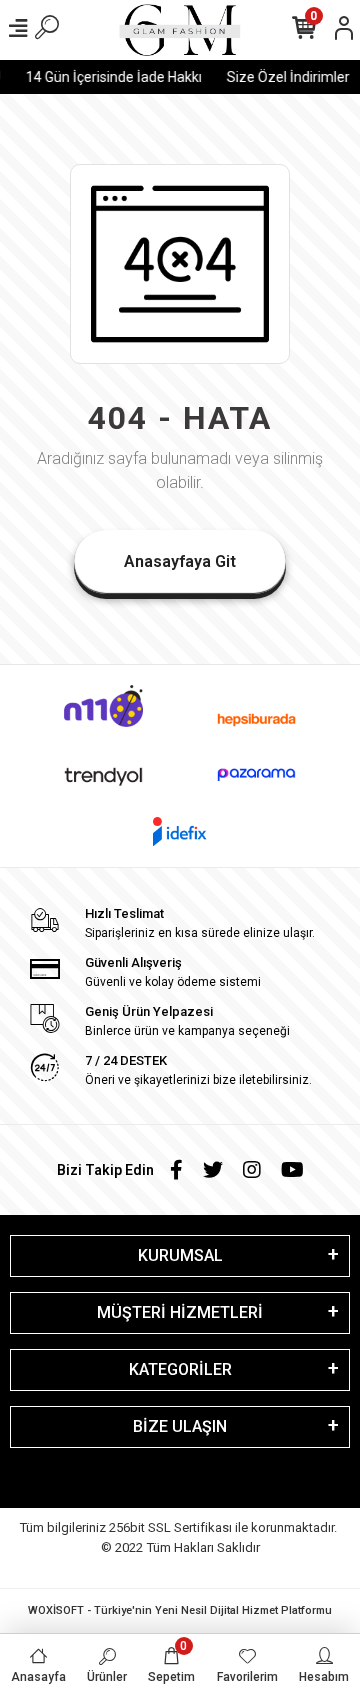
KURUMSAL (180, 1255)
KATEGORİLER (180, 1369)
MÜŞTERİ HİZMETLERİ (180, 1312)
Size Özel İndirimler (285, 77)
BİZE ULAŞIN (180, 1426)
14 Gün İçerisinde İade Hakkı (111, 77)
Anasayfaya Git (180, 561)
